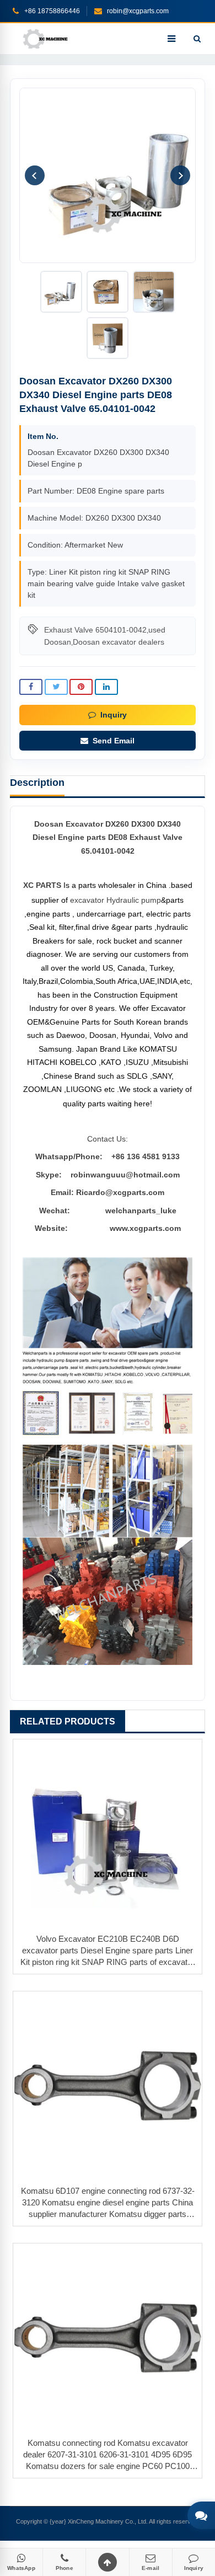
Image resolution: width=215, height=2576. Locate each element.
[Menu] (171, 39)
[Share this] (31, 687)
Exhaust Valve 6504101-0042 (95, 630)
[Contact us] (201, 2515)
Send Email (114, 741)
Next (180, 175)
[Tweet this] (56, 687)
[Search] (197, 39)
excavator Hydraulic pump (115, 900)
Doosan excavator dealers (119, 642)
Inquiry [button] (114, 715)
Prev (35, 175)
